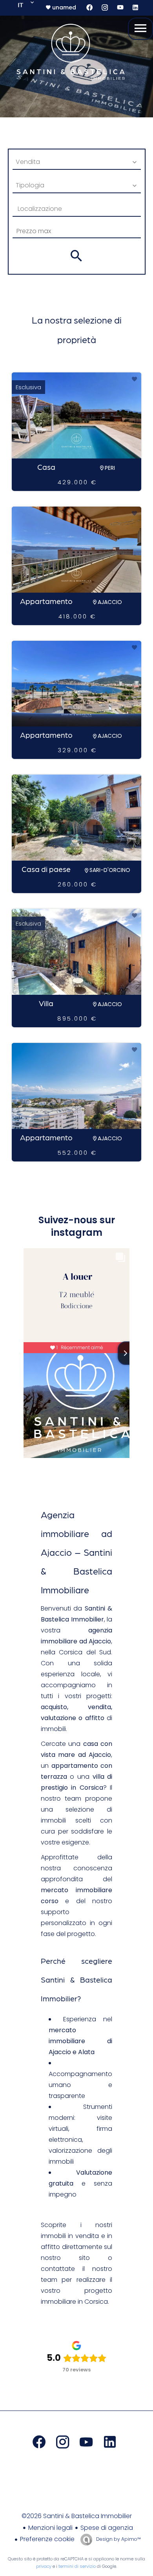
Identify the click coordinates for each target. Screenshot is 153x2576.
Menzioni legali (50, 2528)
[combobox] (77, 162)
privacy (44, 2566)
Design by (118, 2539)
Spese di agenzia (107, 2528)
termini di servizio (77, 2566)
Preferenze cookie (47, 2539)
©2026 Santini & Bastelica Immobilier (77, 2516)
